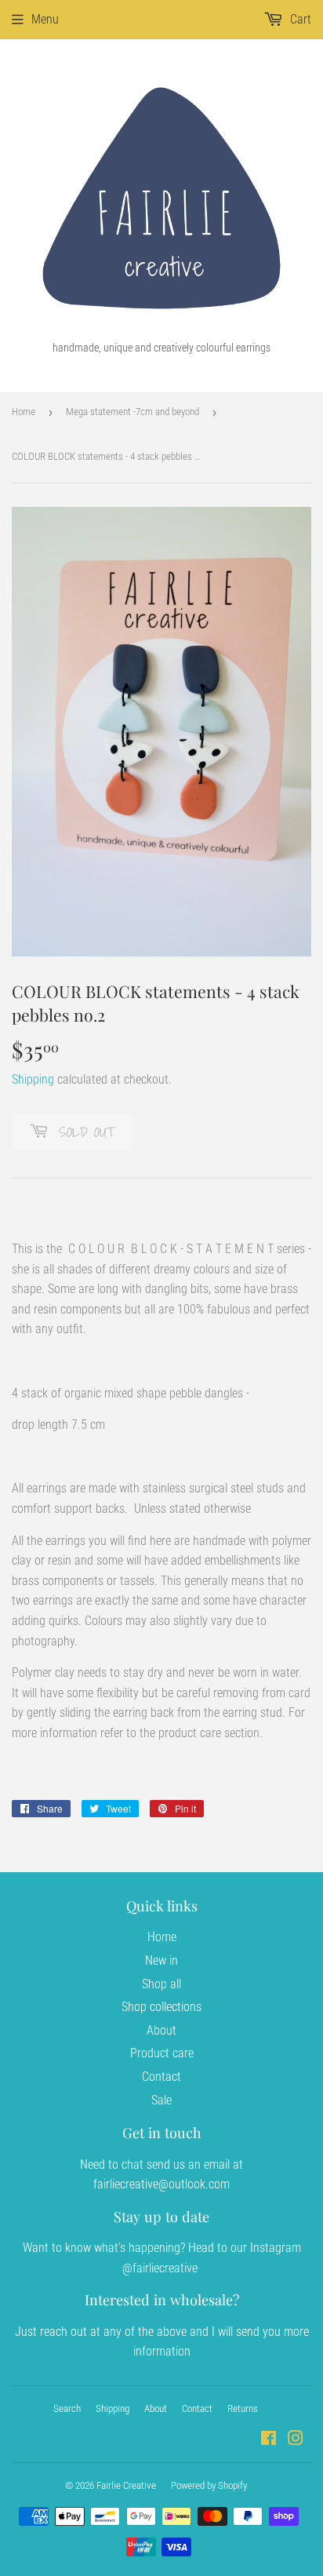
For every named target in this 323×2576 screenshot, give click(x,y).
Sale (161, 2100)
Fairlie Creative (126, 2485)
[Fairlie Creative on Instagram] (296, 2440)
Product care (162, 2053)
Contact (161, 2077)
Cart (299, 19)
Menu (45, 19)
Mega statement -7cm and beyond (132, 412)
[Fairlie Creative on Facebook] (269, 2440)
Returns (243, 2408)
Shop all (161, 1984)
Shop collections (161, 2007)
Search (67, 2408)
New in (161, 1960)
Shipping (33, 1079)
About (161, 2030)
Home (24, 412)
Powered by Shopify (209, 2485)
